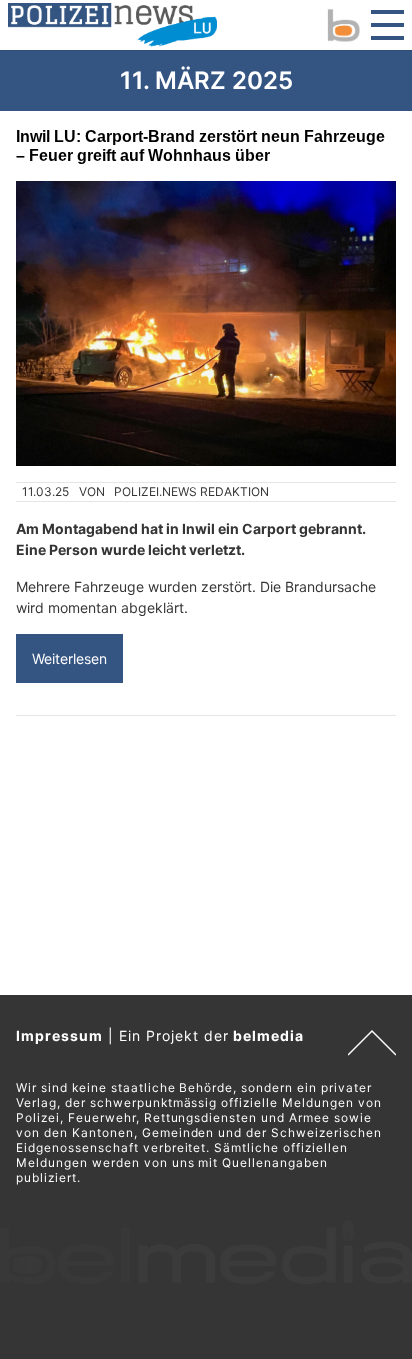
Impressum (59, 1035)
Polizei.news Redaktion (191, 491)
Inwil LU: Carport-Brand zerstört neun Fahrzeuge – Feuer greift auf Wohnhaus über (200, 145)
